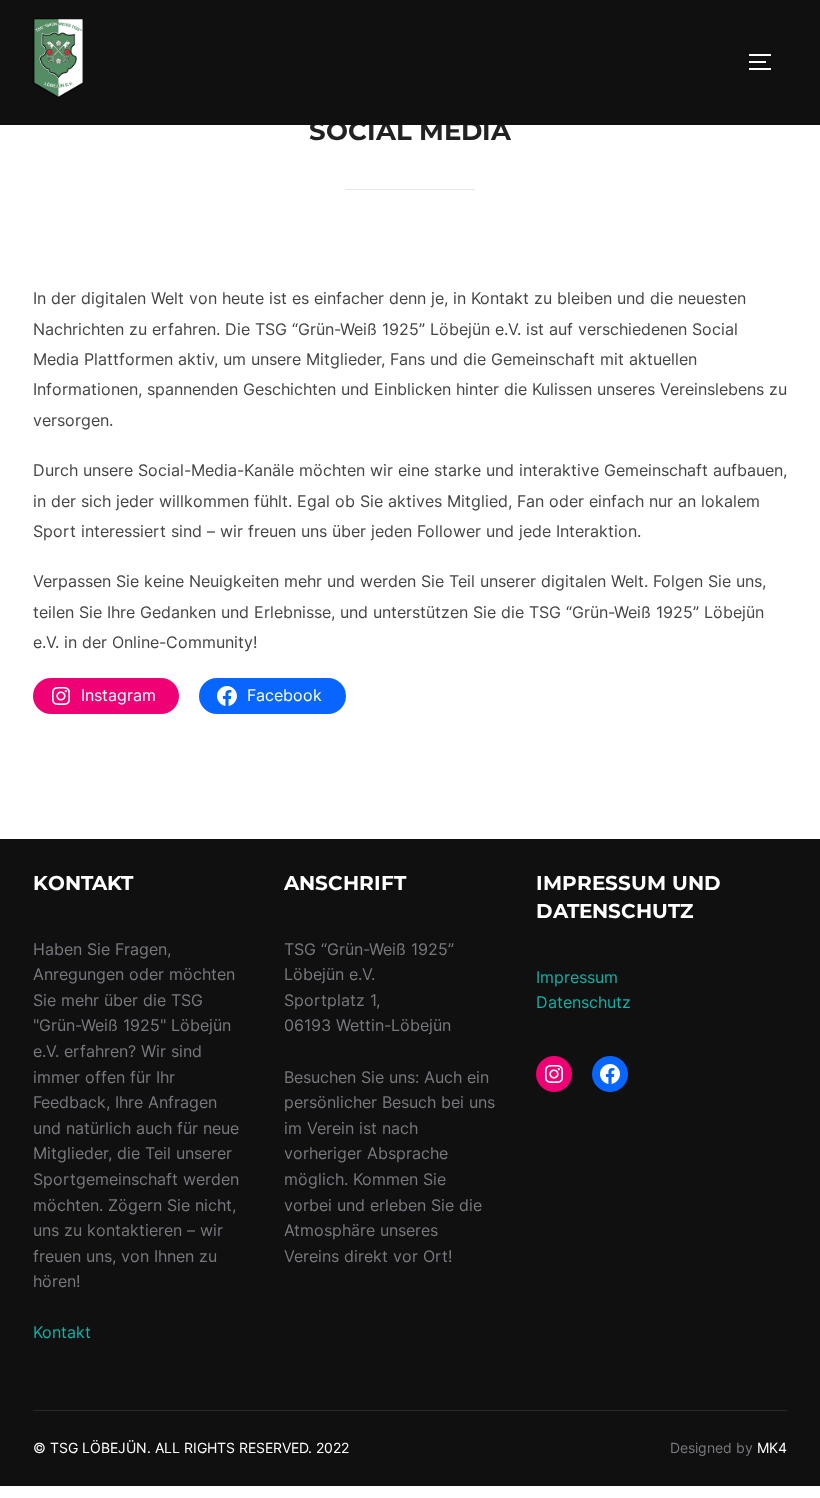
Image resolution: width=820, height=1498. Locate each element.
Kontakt (62, 1332)
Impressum (577, 977)
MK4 (772, 1447)
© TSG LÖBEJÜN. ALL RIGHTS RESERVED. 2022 (191, 1447)
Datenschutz (583, 1002)
